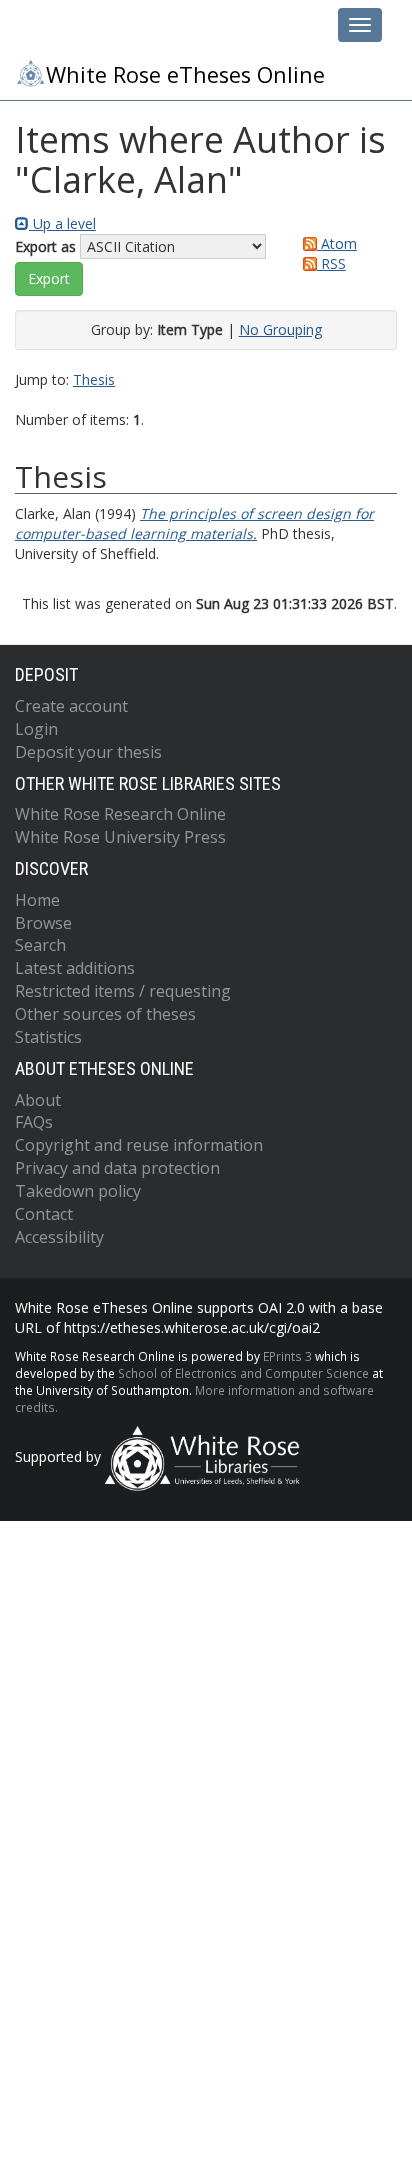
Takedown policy (78, 1191)
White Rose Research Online (120, 814)
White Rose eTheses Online (185, 74)
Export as (45, 246)
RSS (331, 263)
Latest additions (75, 968)
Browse (43, 923)
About (38, 1100)
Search (40, 945)
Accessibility (59, 1237)
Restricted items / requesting (123, 991)
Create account (71, 706)
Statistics (48, 1037)
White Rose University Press (120, 837)
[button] (49, 279)
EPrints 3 (287, 1356)
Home (37, 900)
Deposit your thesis (88, 752)
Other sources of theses (105, 1014)
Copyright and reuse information (139, 1145)
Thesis (94, 379)
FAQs (34, 1122)
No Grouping (280, 329)
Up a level (62, 223)
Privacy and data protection (117, 1168)
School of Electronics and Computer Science (243, 1373)
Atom (337, 243)
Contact (44, 1214)
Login (36, 729)
